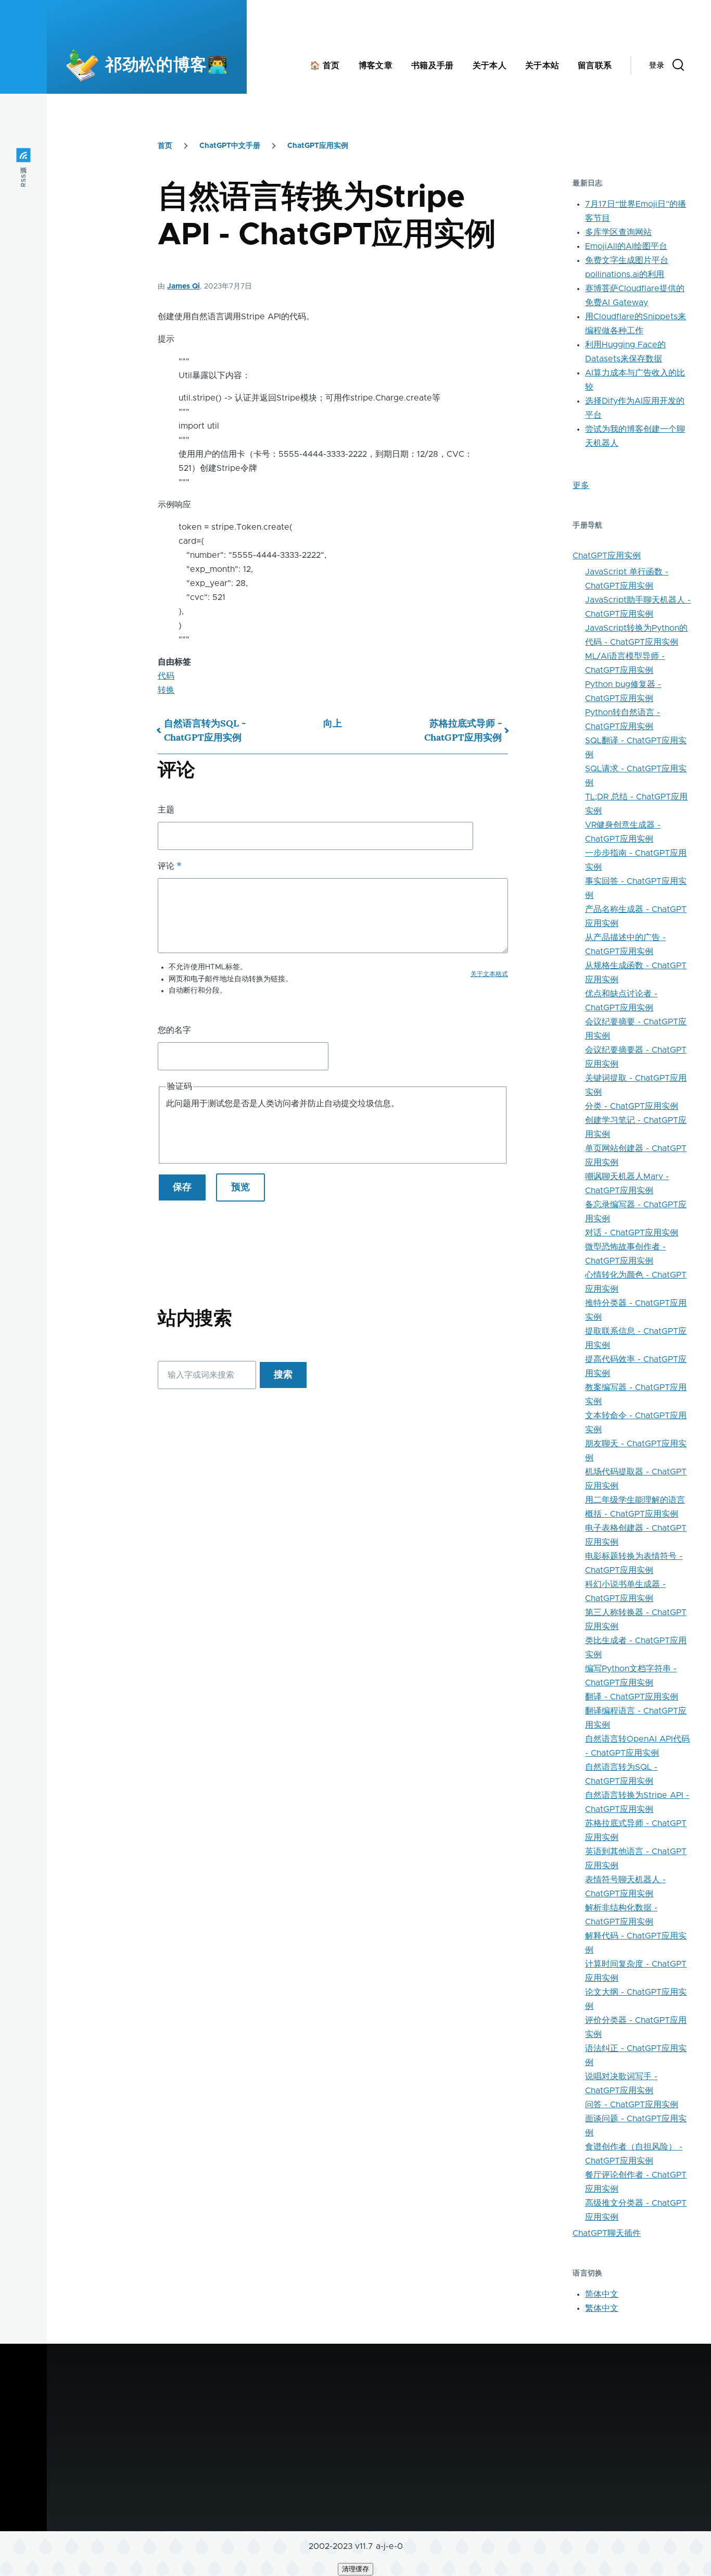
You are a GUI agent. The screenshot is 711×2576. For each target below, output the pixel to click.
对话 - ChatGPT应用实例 (632, 1233)
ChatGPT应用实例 (318, 146)
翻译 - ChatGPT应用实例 (632, 1697)
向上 (333, 723)
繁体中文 (602, 2308)
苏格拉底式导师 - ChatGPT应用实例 (463, 730)
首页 (165, 146)
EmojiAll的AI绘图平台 (626, 246)
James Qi (183, 286)
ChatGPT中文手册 (230, 146)
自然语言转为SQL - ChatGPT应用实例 (205, 730)
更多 (581, 485)
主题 (166, 810)
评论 (166, 866)
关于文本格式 (489, 974)
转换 (166, 690)
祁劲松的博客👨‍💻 (167, 66)
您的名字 (174, 1030)
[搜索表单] (678, 66)
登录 (657, 66)
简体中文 (602, 2294)
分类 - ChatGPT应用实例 (632, 1106)
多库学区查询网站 (618, 232)
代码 (166, 676)
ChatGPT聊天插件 (607, 2233)
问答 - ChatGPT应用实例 (632, 2105)
